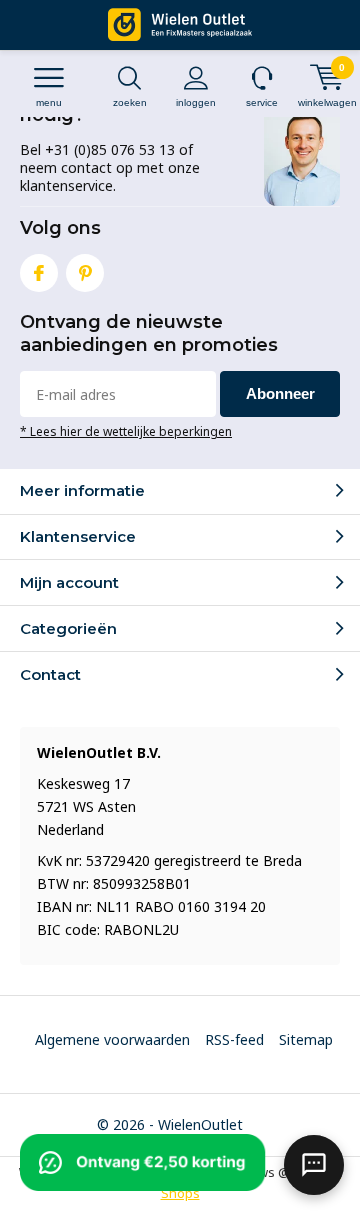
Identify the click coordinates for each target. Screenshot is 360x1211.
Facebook (39, 273)
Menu (49, 102)
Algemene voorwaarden (112, 1039)
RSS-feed (234, 1039)
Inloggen (196, 102)
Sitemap (306, 1039)
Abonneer (280, 393)
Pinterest (85, 273)
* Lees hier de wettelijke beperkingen (126, 431)
